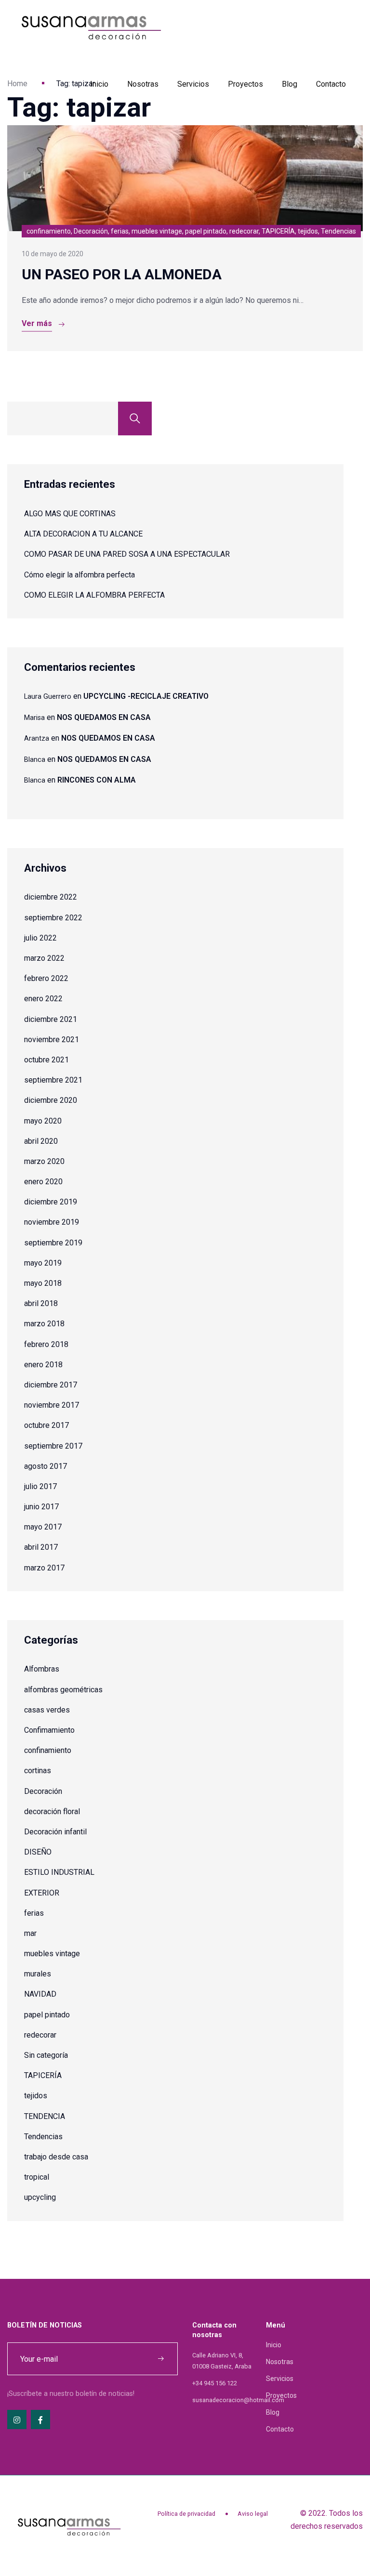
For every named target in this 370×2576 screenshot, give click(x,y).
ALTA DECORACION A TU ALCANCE (83, 534)
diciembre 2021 (51, 1019)
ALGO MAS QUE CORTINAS (70, 514)
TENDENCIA (45, 2116)
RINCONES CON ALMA (97, 780)
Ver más (37, 323)
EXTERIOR (42, 1893)
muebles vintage (52, 1954)
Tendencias (43, 2137)
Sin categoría (46, 2055)
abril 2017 (41, 1547)
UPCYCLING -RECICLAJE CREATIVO (146, 696)
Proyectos (245, 84)
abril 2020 (41, 1141)
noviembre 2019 (52, 1222)
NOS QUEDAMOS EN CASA (104, 717)
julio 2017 (40, 1486)
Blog (290, 84)
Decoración (43, 1791)
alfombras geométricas (63, 1690)
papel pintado (47, 2015)
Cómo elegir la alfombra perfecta (79, 575)
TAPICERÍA (43, 2075)
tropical (37, 2177)
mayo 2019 (43, 1263)
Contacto (331, 84)
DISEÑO (38, 1852)
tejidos (36, 2096)
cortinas (38, 1771)
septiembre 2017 (53, 1446)
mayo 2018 (43, 1283)
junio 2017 (41, 1507)
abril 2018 (41, 1303)
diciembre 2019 (51, 1202)
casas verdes (47, 1710)
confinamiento (48, 1750)
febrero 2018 (46, 1344)
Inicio (99, 84)
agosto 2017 (46, 1466)
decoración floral (52, 1811)
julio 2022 (40, 938)
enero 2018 (43, 1365)
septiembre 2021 (53, 1080)
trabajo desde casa (56, 2157)
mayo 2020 (43, 1121)
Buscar (135, 418)
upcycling (40, 2197)
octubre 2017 (46, 1425)
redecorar (40, 2035)
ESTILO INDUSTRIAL (59, 1872)
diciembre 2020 (51, 1100)
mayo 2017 (43, 1527)
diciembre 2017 (51, 1385)
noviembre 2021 (52, 1040)
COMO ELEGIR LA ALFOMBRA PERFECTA (94, 595)
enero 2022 (43, 999)
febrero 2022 (46, 978)
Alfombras (42, 1669)
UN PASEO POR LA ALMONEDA (122, 274)
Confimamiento (49, 1730)
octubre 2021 (46, 1060)
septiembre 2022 (53, 918)
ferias (34, 1913)
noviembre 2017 (52, 1405)
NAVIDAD (40, 1994)
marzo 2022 (44, 958)
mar (30, 1933)
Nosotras (143, 84)
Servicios (193, 84)
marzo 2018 (44, 1324)
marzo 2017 (44, 1568)
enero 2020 (43, 1182)
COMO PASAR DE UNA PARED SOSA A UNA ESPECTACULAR (127, 554)
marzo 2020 (44, 1161)
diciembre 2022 (51, 897)
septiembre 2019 (53, 1243)
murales (38, 1974)
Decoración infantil (55, 1832)
